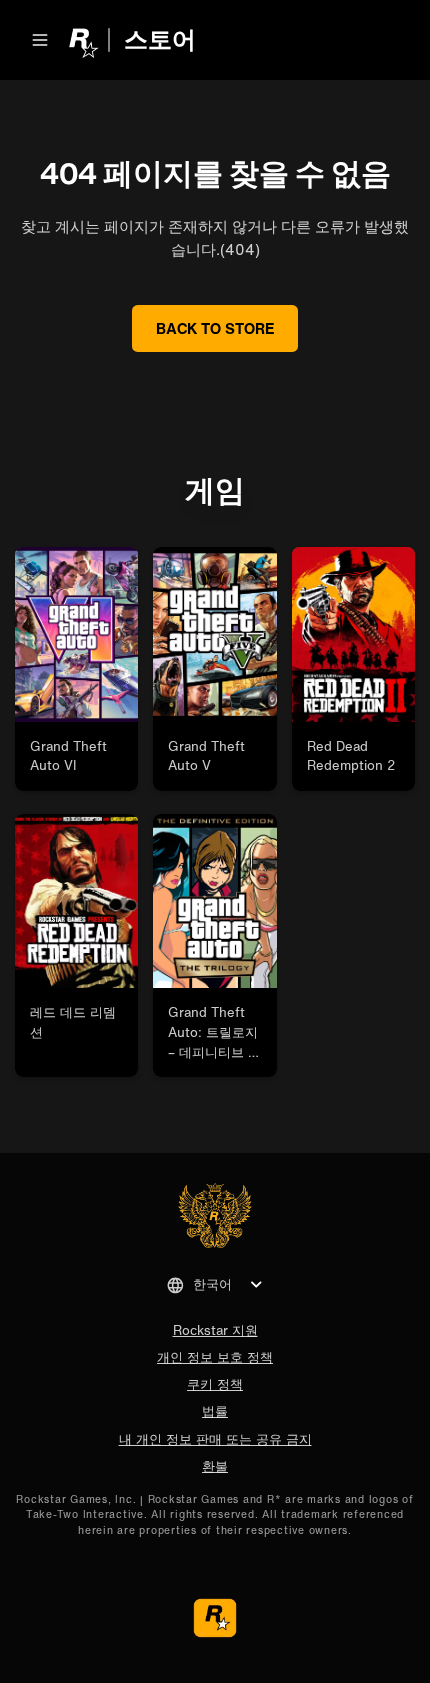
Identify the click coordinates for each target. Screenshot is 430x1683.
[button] (40, 40)
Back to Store (215, 328)
